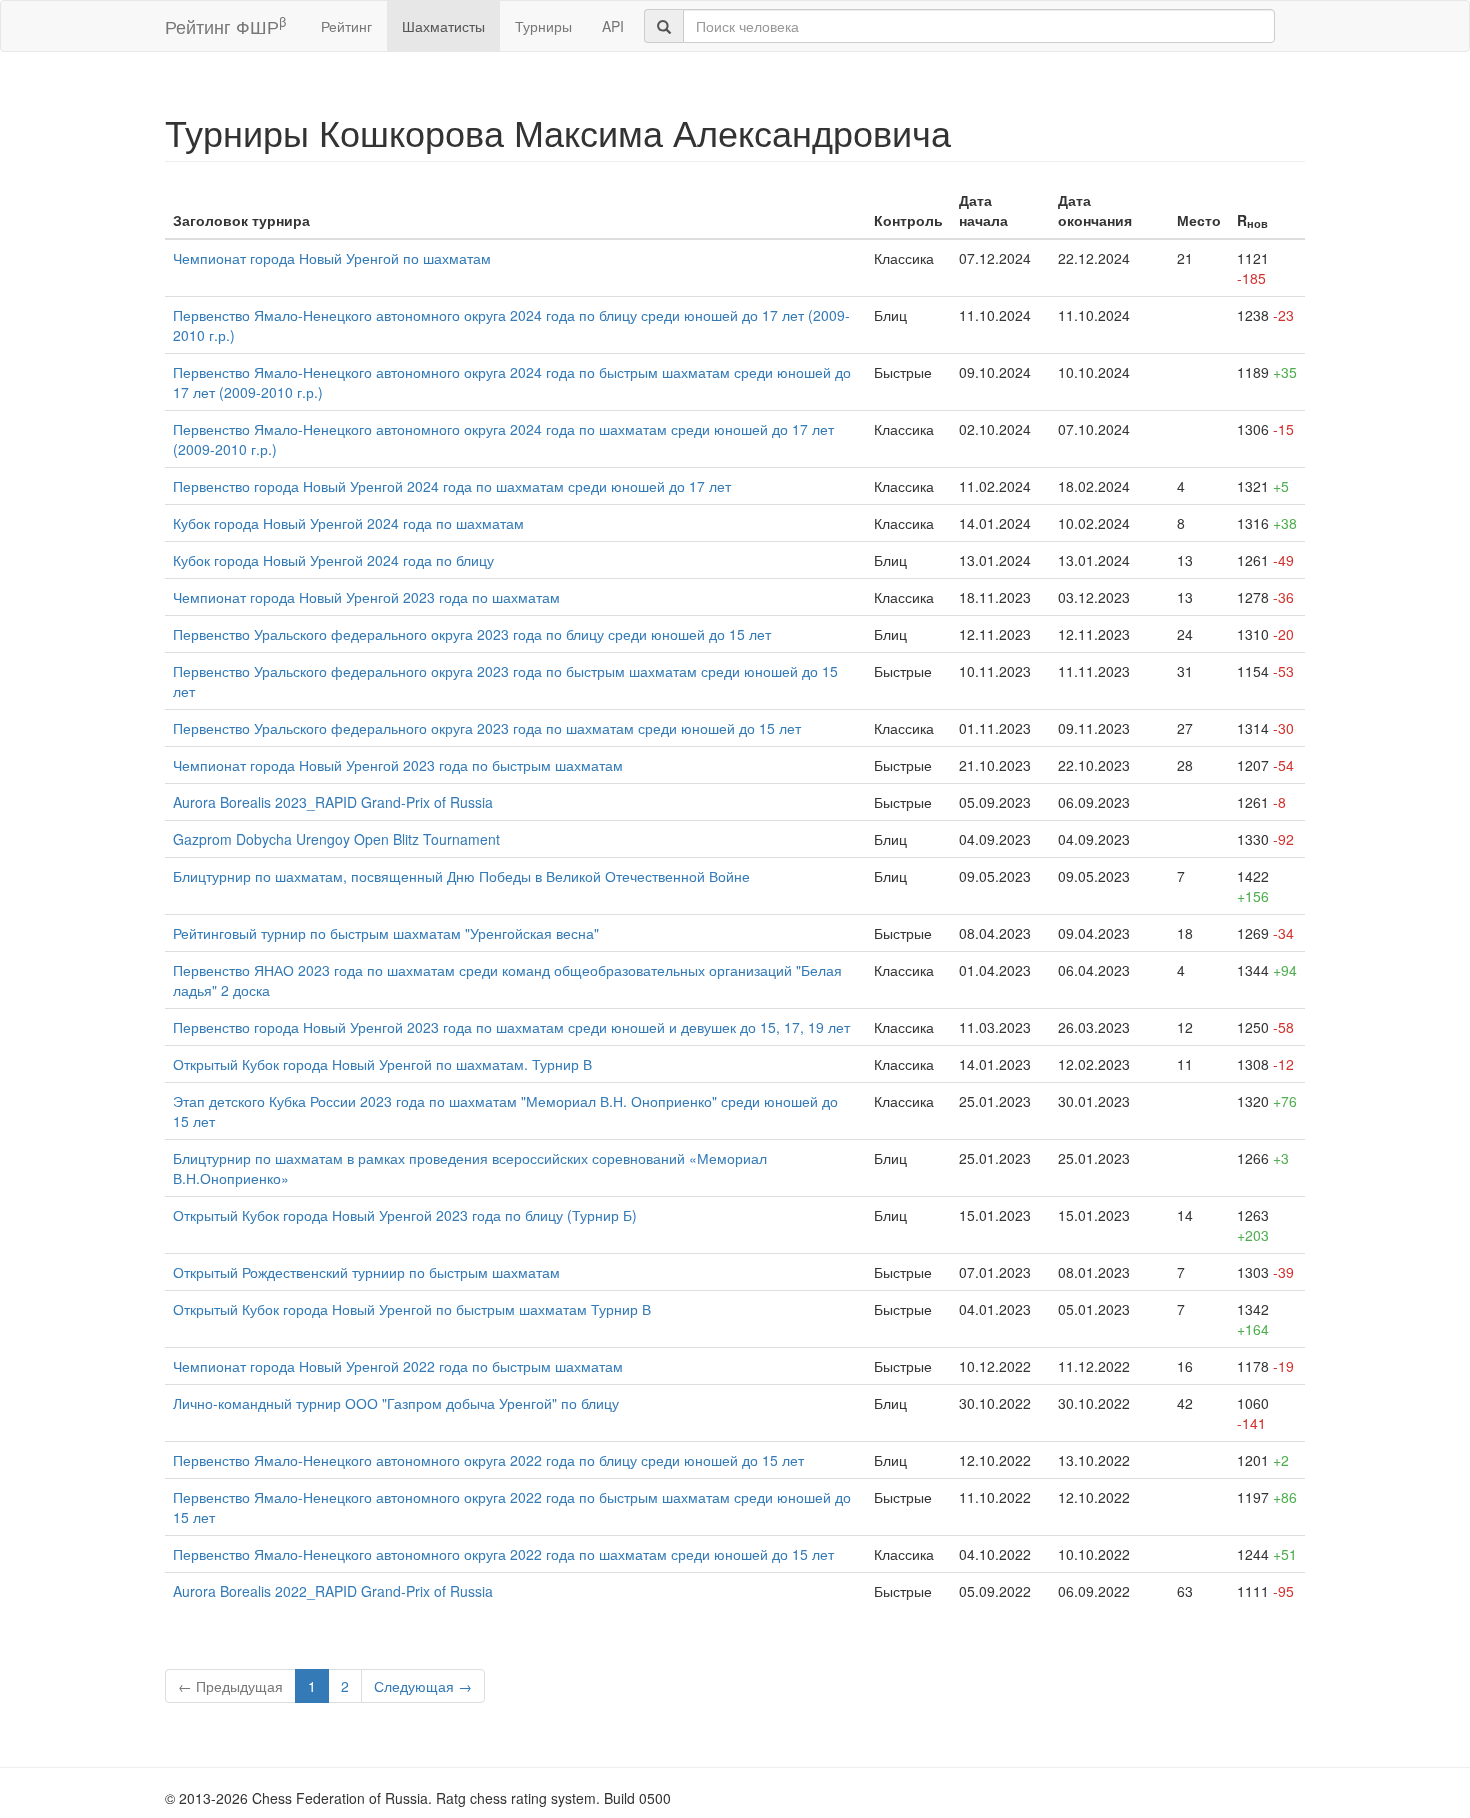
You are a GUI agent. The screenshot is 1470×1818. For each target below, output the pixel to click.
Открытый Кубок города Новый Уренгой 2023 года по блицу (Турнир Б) (405, 1215)
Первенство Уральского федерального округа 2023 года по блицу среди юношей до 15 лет (472, 634)
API (613, 26)
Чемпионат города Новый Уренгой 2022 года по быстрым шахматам (398, 1366)
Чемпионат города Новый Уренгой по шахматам (332, 258)
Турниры (543, 26)
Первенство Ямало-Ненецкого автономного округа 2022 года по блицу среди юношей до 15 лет (488, 1460)
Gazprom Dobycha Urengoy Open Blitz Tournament (336, 839)
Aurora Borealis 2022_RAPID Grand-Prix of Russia (333, 1591)
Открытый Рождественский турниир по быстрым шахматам (366, 1272)
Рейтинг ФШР (225, 25)
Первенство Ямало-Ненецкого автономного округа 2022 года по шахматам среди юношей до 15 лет (503, 1554)
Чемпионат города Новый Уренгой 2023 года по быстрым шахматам (398, 765)
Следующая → (423, 1686)
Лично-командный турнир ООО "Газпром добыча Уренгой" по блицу (396, 1403)
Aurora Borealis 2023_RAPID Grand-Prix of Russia (333, 802)
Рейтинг (346, 26)
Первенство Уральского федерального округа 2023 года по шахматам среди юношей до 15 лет (487, 728)
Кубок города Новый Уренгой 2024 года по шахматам (348, 523)
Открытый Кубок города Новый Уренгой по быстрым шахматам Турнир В (412, 1309)
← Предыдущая (230, 1686)
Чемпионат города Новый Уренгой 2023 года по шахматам (366, 597)
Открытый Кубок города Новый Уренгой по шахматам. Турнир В (382, 1064)
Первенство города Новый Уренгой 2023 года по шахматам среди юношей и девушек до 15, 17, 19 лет (511, 1027)
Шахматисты (443, 26)
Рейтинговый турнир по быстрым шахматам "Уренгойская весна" (386, 933)
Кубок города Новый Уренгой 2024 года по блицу (333, 560)
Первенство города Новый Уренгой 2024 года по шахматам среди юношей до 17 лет (452, 486)
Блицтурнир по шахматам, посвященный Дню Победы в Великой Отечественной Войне (461, 876)
